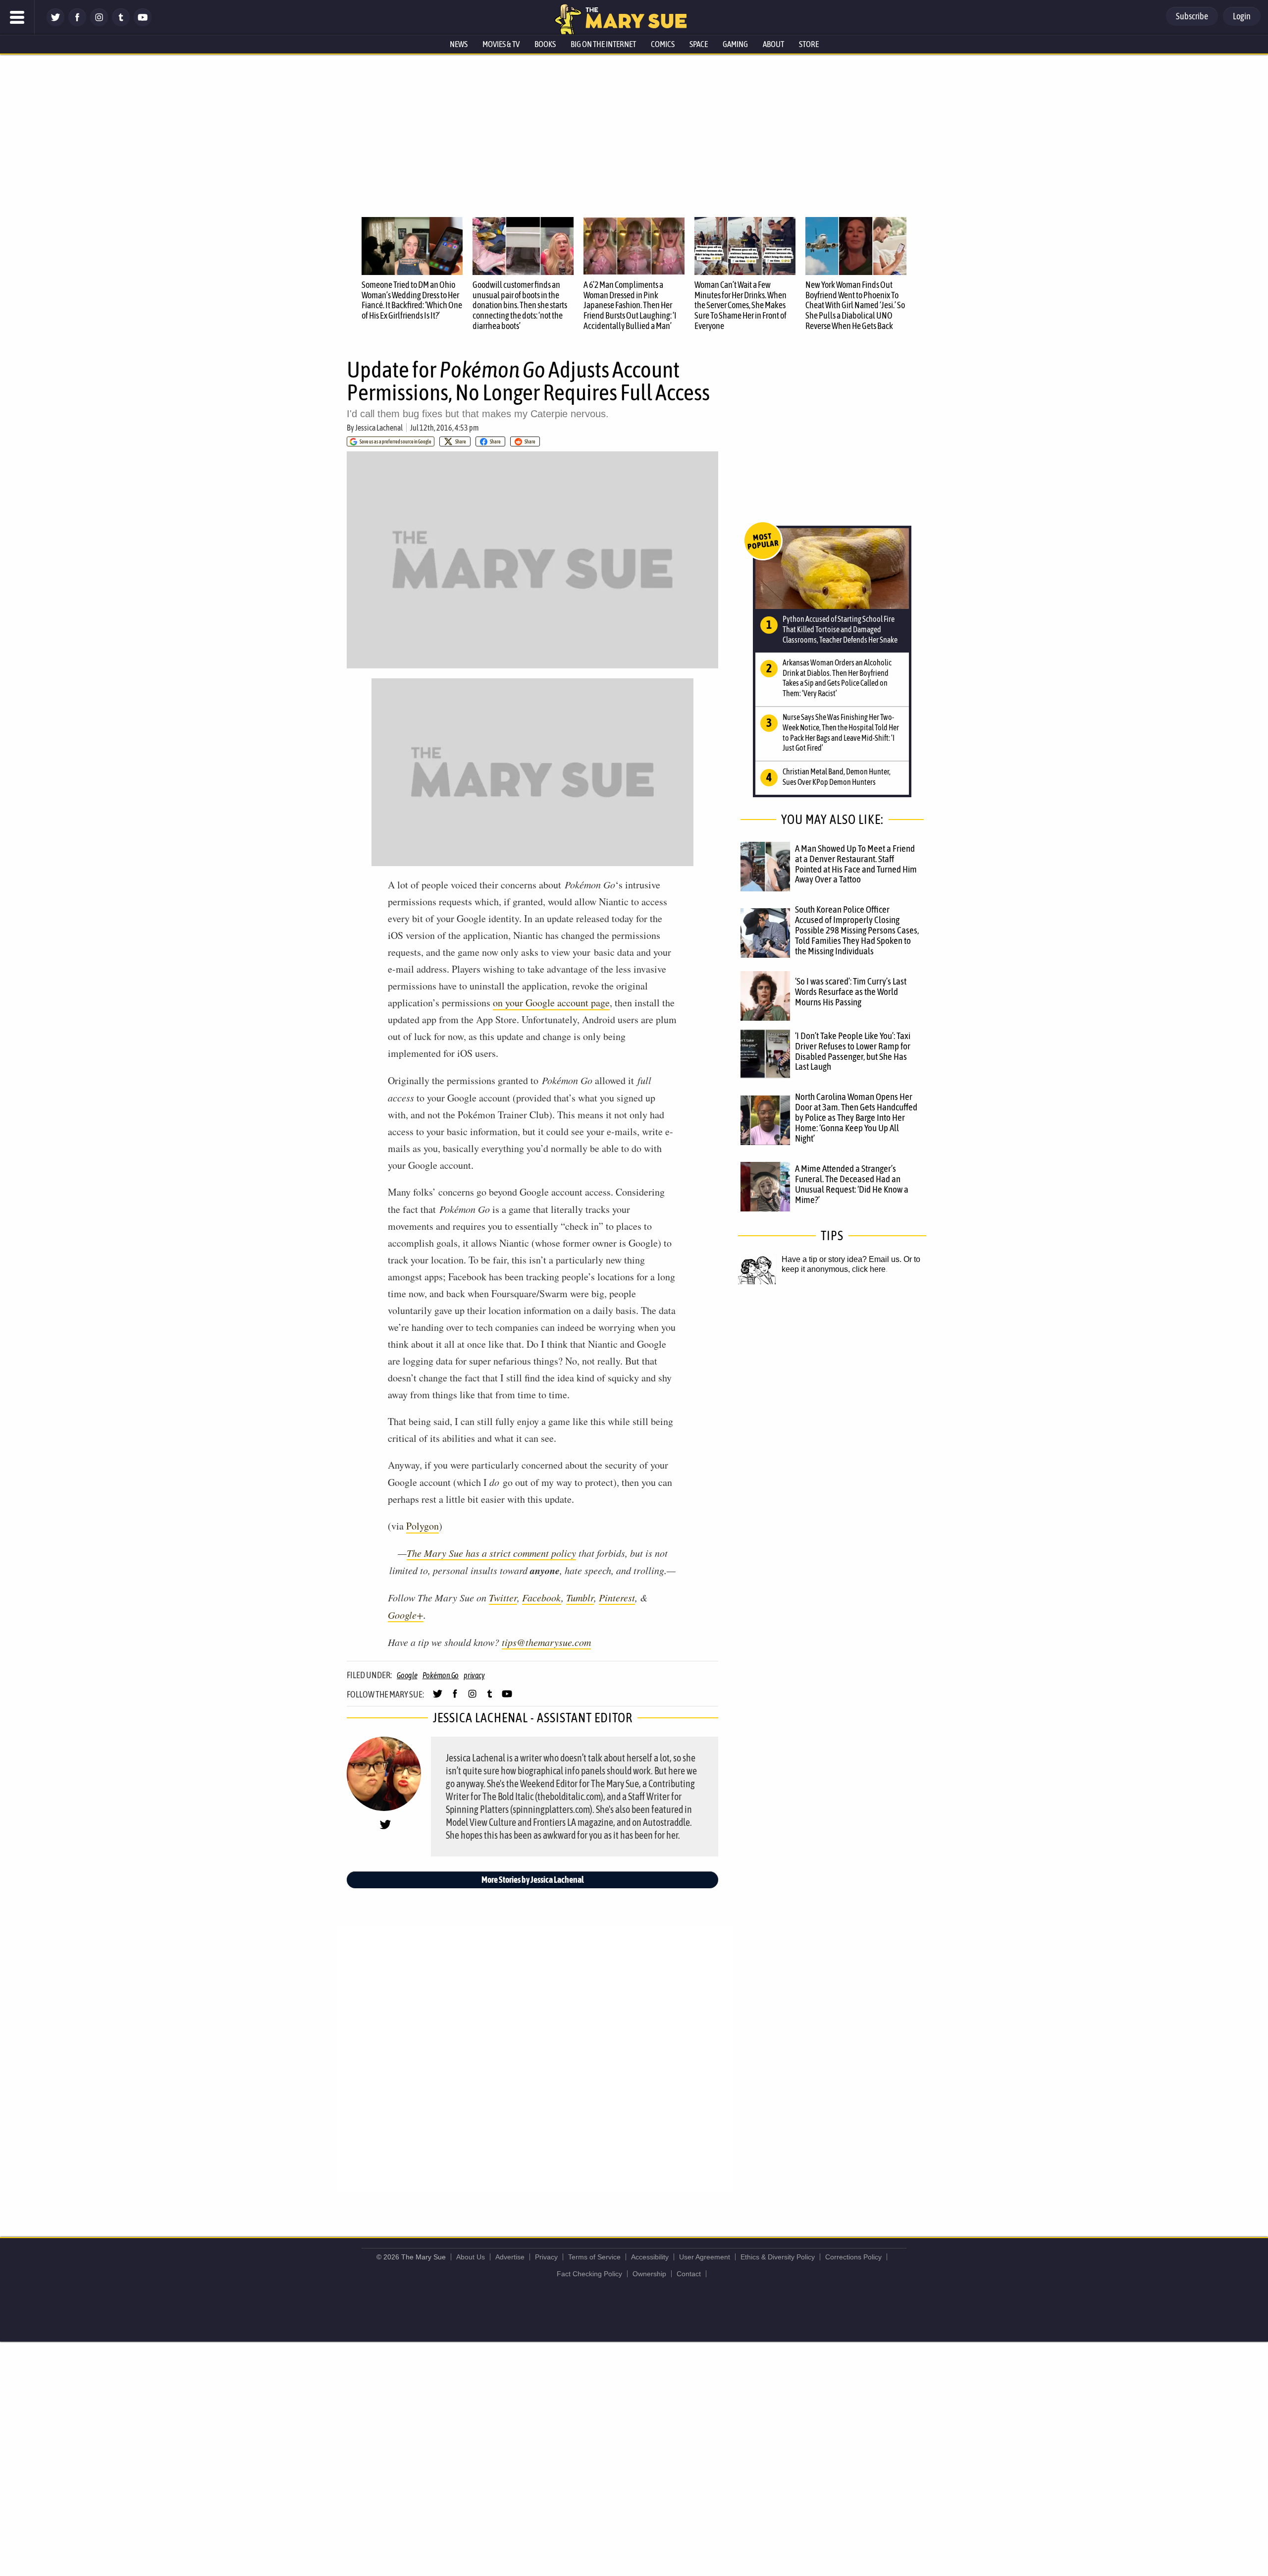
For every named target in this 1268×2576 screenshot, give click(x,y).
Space (699, 44)
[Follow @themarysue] (55, 24)
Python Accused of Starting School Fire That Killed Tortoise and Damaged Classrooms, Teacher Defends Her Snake (840, 629)
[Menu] (17, 17)
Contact (689, 2274)
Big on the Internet (603, 44)
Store (809, 44)
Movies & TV (501, 44)
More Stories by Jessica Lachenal (533, 1880)
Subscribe (1192, 16)
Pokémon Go (441, 1675)
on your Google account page (551, 1003)
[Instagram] (99, 24)
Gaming (735, 44)
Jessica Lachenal (379, 428)
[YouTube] (143, 24)
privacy (474, 1675)
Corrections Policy (853, 2257)
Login (1242, 16)
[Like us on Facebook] (77, 24)
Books (545, 44)
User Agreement (705, 2257)
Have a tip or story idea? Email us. (842, 1259)
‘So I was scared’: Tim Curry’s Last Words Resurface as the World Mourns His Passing (851, 991)
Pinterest (617, 1597)
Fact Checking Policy (589, 2274)
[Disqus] (535, 2058)
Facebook (542, 1597)
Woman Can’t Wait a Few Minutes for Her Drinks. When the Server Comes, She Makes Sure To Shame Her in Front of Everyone (740, 305)
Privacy (546, 2257)
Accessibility (650, 2257)
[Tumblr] (121, 24)
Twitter (503, 1597)
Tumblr (580, 1597)
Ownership (649, 2274)
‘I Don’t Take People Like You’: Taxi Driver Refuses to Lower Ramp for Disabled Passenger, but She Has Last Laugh (853, 1051)
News (459, 44)
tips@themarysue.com (546, 1642)
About (773, 44)
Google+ (406, 1615)
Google (407, 1675)
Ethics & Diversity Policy (778, 2257)
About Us (471, 2257)
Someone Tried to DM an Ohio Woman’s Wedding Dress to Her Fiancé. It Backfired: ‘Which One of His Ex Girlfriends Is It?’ (412, 300)
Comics (663, 44)
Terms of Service (594, 2257)
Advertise (510, 2257)
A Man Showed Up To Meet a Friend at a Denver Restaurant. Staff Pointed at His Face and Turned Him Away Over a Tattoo (856, 864)
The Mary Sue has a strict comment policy (491, 1553)
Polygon (423, 1526)
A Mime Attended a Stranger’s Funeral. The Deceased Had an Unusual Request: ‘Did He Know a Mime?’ (852, 1184)
